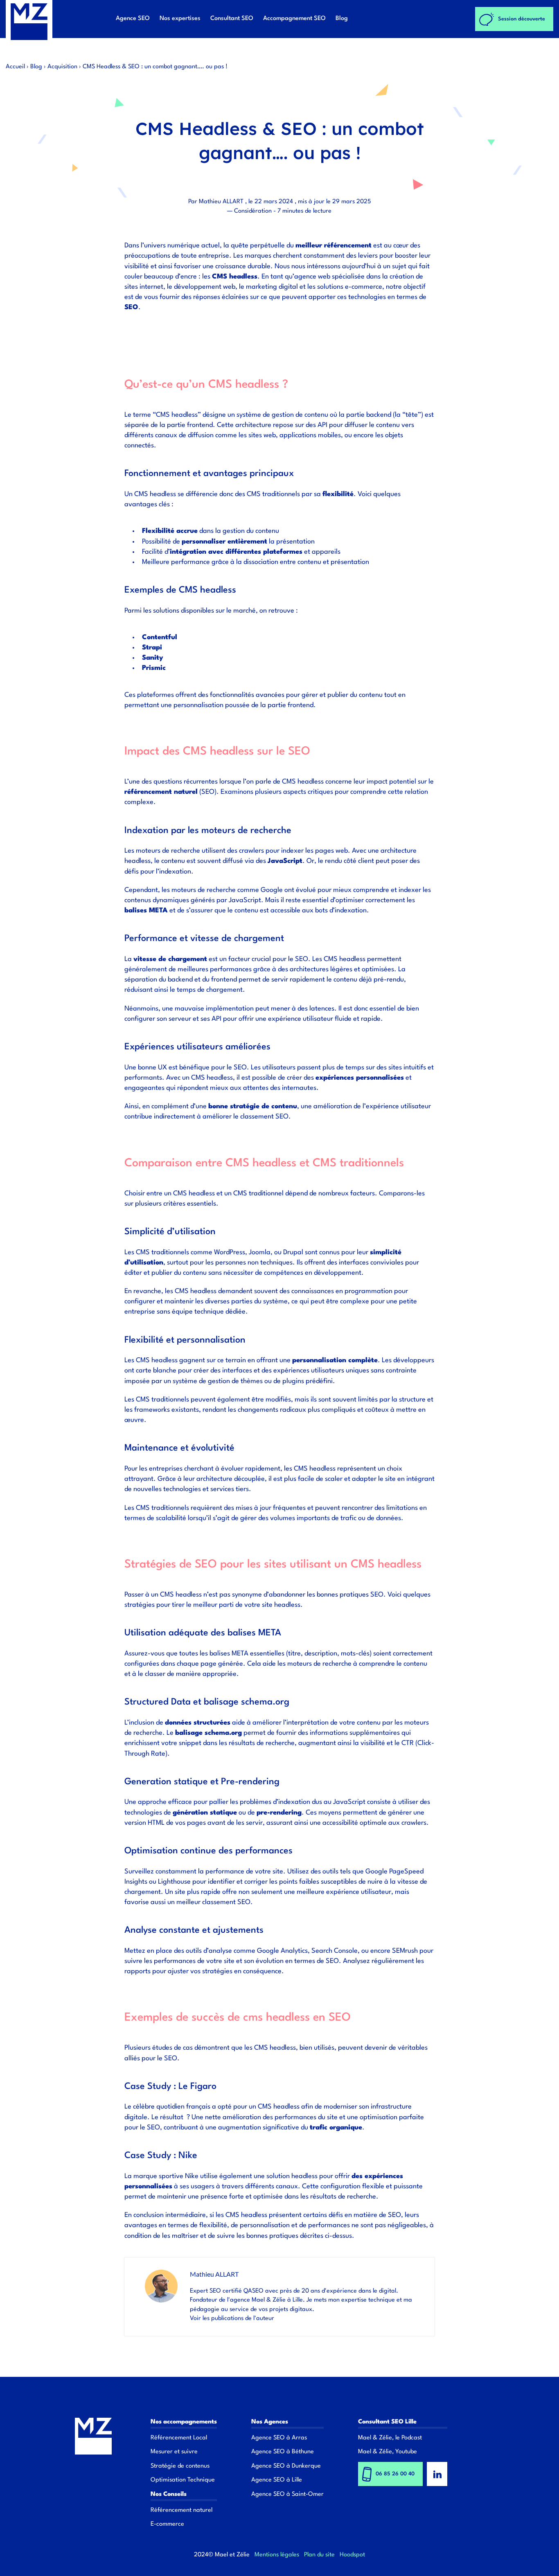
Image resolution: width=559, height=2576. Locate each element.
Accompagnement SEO (294, 19)
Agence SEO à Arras (279, 2438)
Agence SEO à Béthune (283, 2452)
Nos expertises (180, 19)
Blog (342, 19)
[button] (232, 332)
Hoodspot (352, 2555)
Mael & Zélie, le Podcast (390, 2438)
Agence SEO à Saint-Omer (287, 2494)
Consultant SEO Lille (387, 2422)
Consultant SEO (232, 19)
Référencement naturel (181, 2510)
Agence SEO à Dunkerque (286, 2466)
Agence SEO (133, 19)
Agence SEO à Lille (277, 2480)
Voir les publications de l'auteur (232, 2319)
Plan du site (319, 2555)
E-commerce (167, 2524)
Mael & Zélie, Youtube (388, 2452)
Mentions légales (277, 2555)
